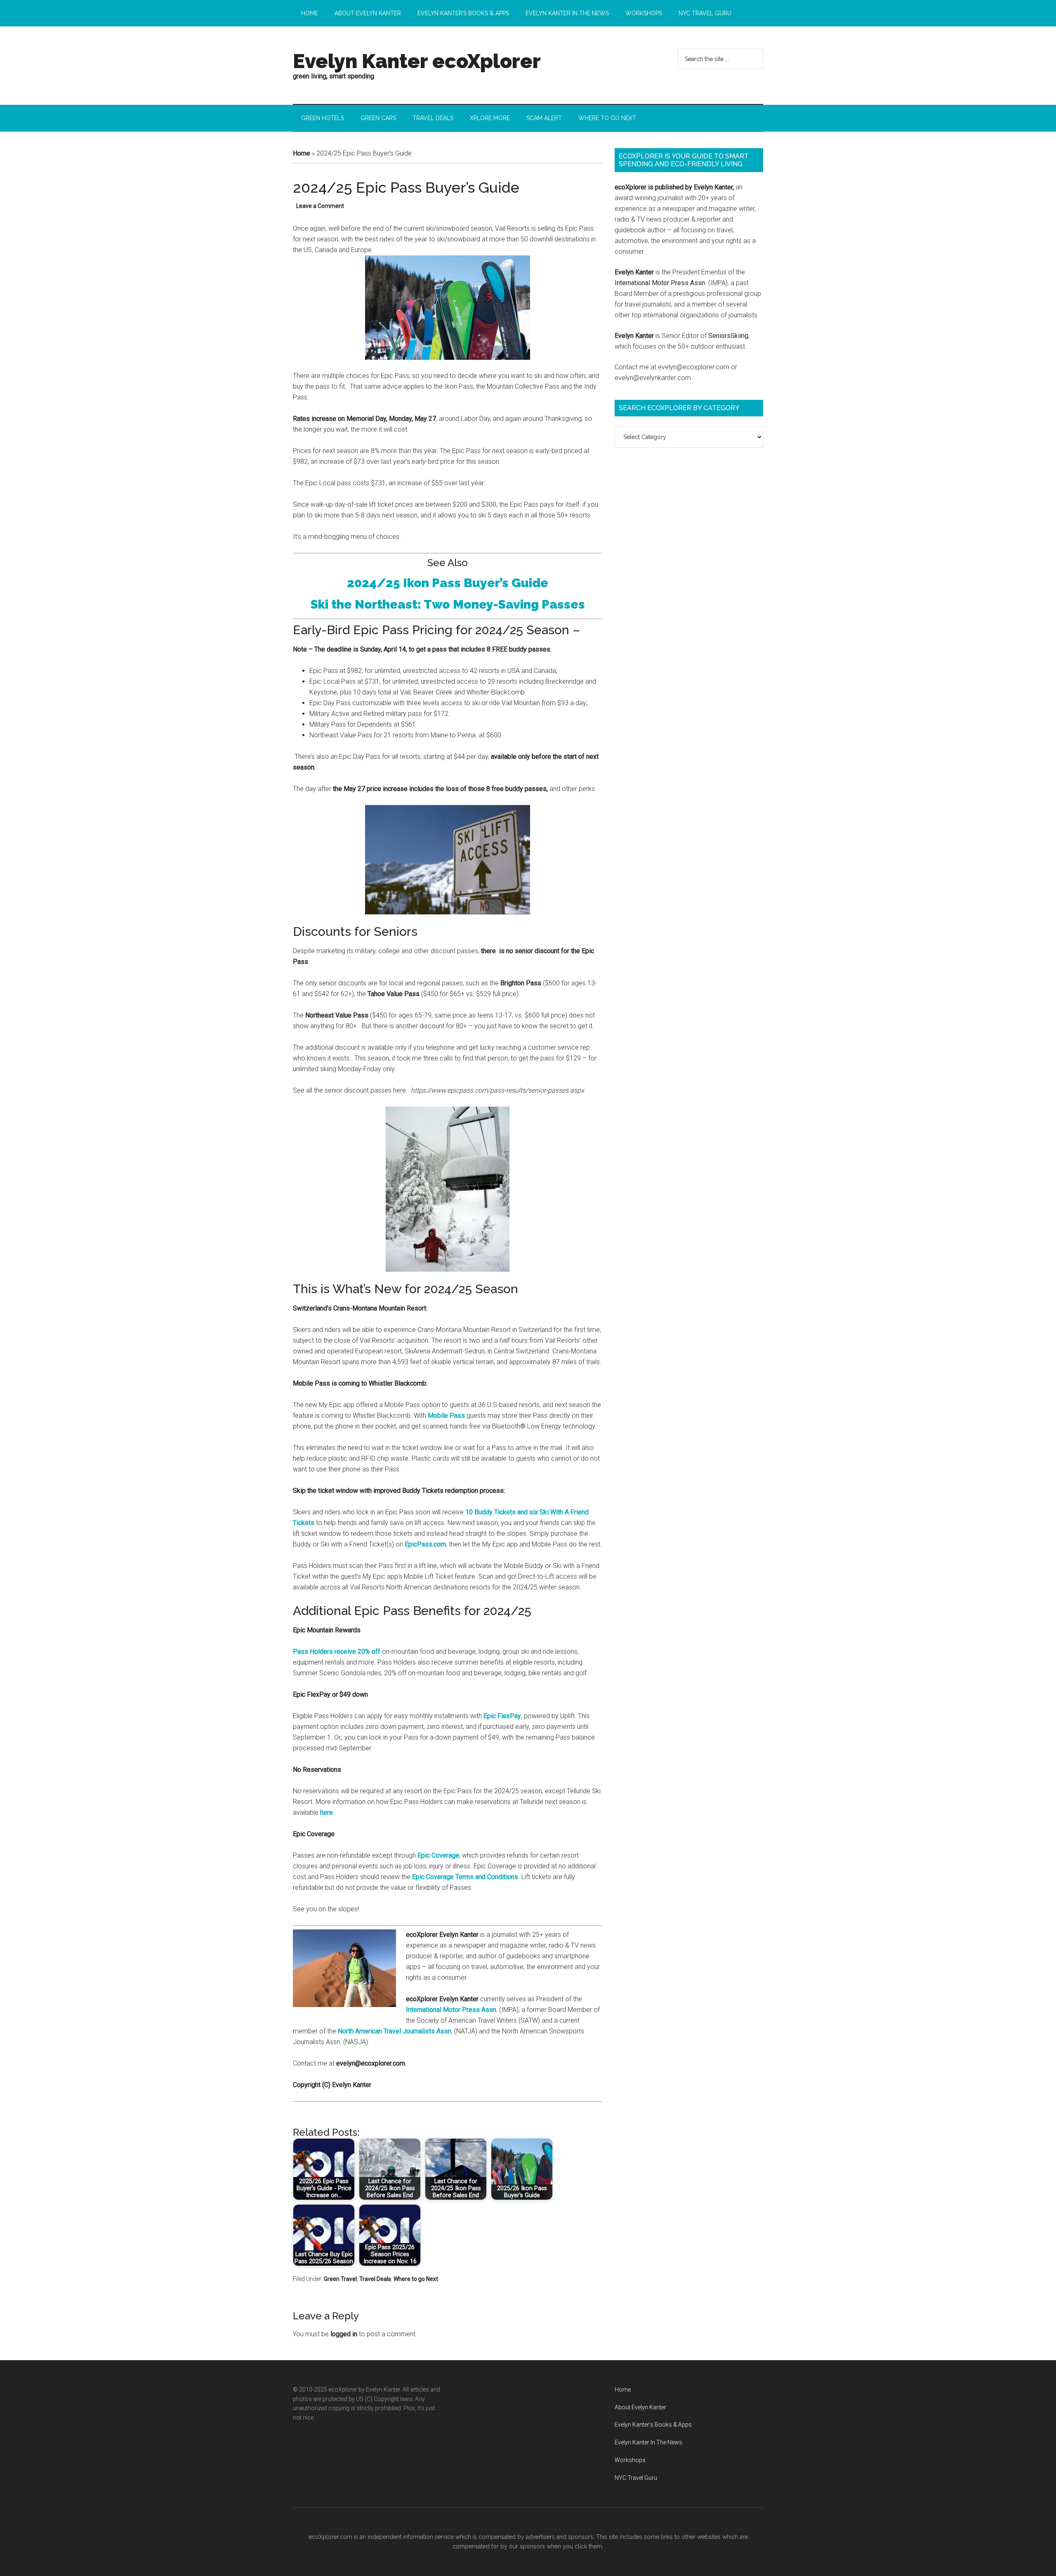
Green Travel (340, 2279)
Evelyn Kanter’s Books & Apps (653, 2425)
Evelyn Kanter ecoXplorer (417, 61)
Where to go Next (416, 2279)
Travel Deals (375, 2279)
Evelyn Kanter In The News (648, 2442)
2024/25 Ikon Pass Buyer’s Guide (448, 583)
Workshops (630, 2460)
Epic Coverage (438, 1855)
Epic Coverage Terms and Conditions (465, 1877)
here (326, 1812)
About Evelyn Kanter (640, 2407)
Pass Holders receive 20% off (337, 1652)
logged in (344, 2334)
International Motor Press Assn (660, 283)
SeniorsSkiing (728, 336)
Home (302, 153)
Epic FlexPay (502, 1716)
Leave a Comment (320, 206)
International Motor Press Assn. (452, 2010)
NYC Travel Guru (636, 2478)
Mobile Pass (446, 1416)
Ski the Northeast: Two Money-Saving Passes (448, 604)
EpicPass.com (425, 1544)
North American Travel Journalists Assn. (395, 2031)
